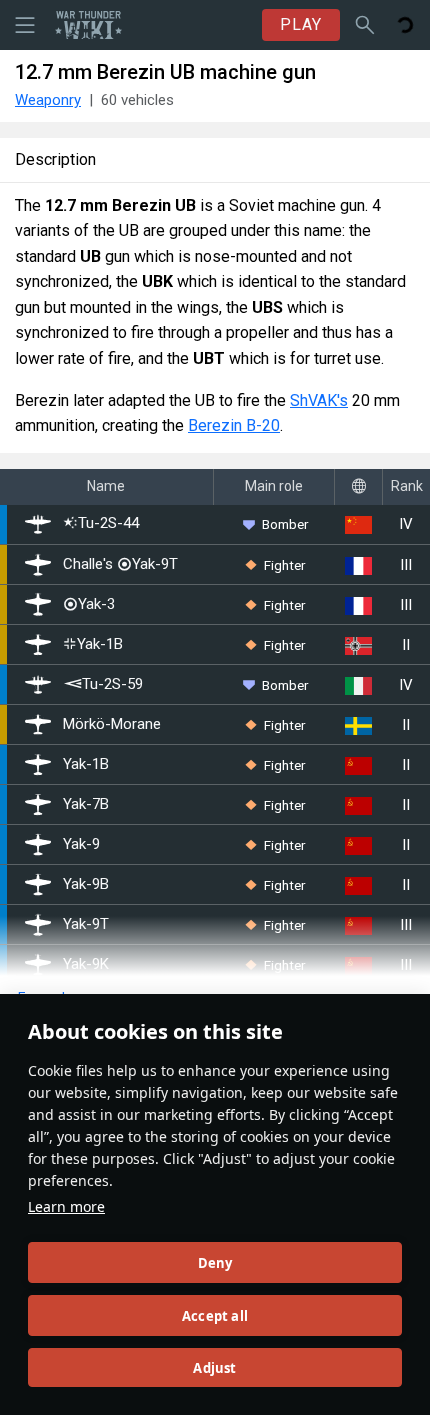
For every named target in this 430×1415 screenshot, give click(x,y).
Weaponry (48, 100)
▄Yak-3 (89, 604)
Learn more (66, 1206)
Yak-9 (81, 844)
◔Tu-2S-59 (103, 684)
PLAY (301, 24)
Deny (215, 1263)
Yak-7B (86, 804)
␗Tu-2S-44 (101, 524)
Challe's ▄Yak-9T (120, 564)
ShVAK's (319, 400)
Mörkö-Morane (112, 724)
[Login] (405, 25)
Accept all (215, 1316)
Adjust (214, 1368)
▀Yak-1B (93, 644)
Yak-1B (86, 764)
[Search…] (365, 25)
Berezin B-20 (234, 425)
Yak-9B (86, 884)
